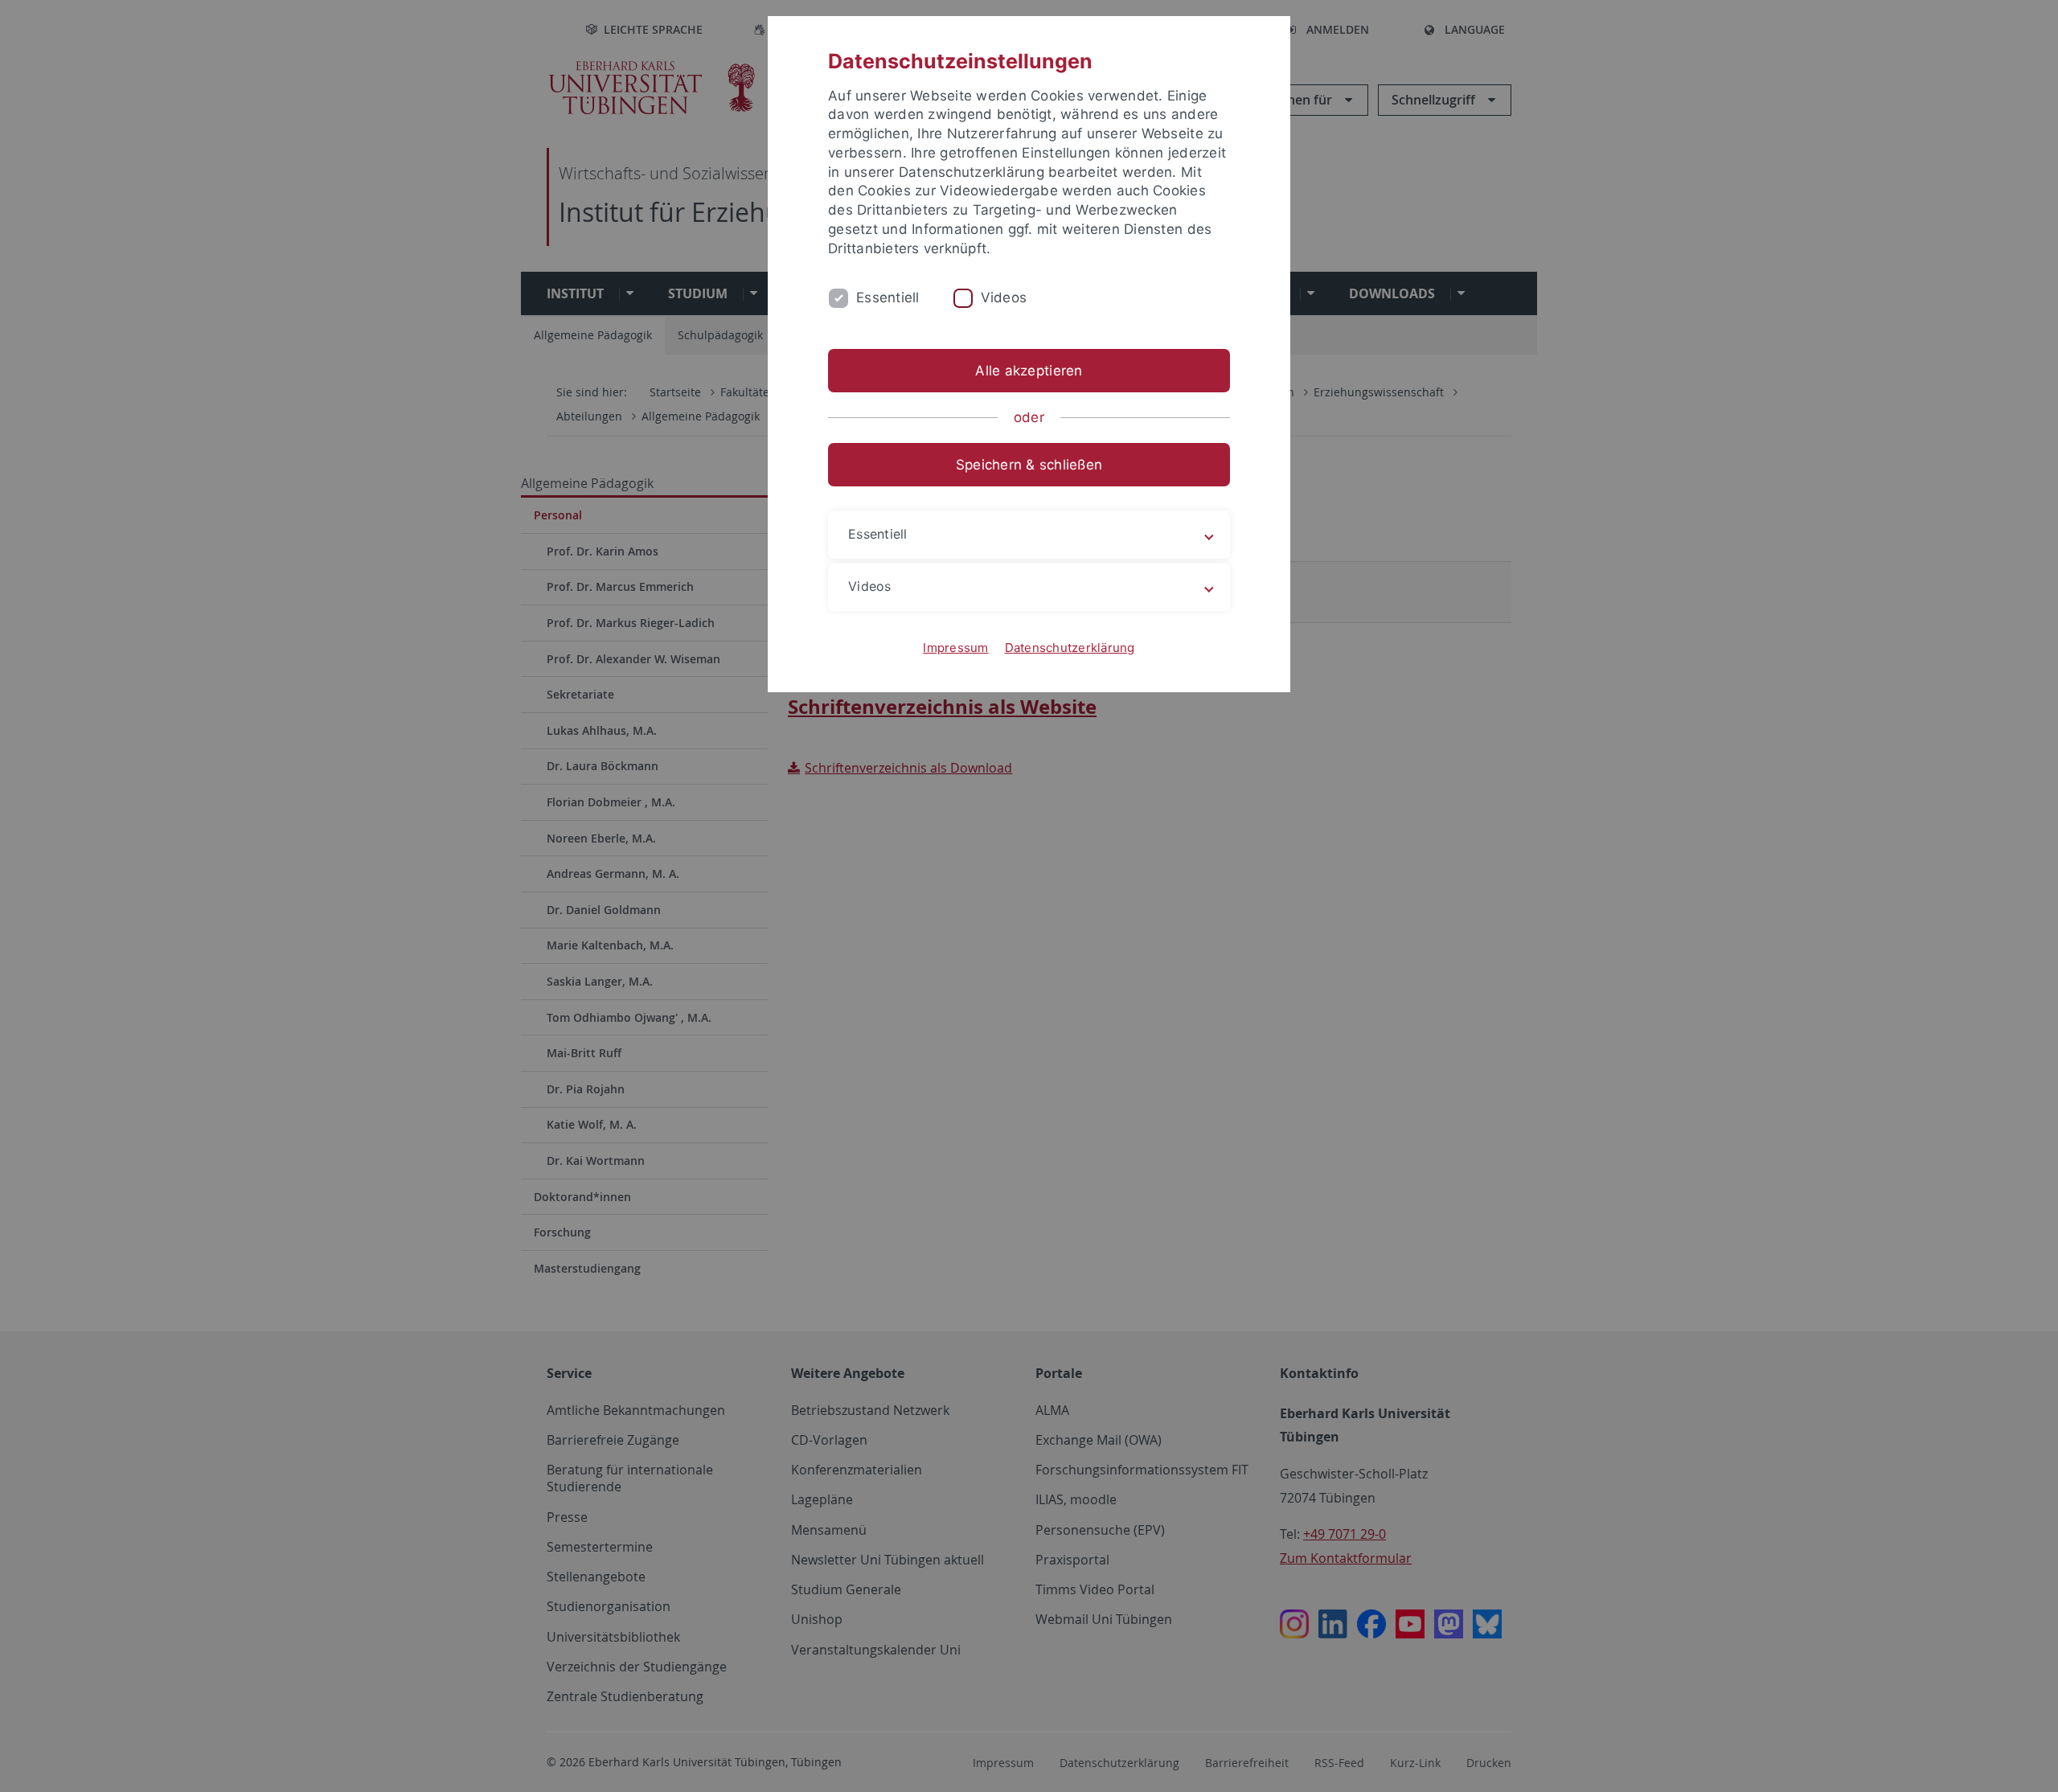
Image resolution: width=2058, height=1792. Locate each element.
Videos (1004, 297)
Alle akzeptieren (1029, 371)
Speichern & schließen (1029, 465)
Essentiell (888, 297)
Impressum (955, 648)
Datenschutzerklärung (1070, 648)
